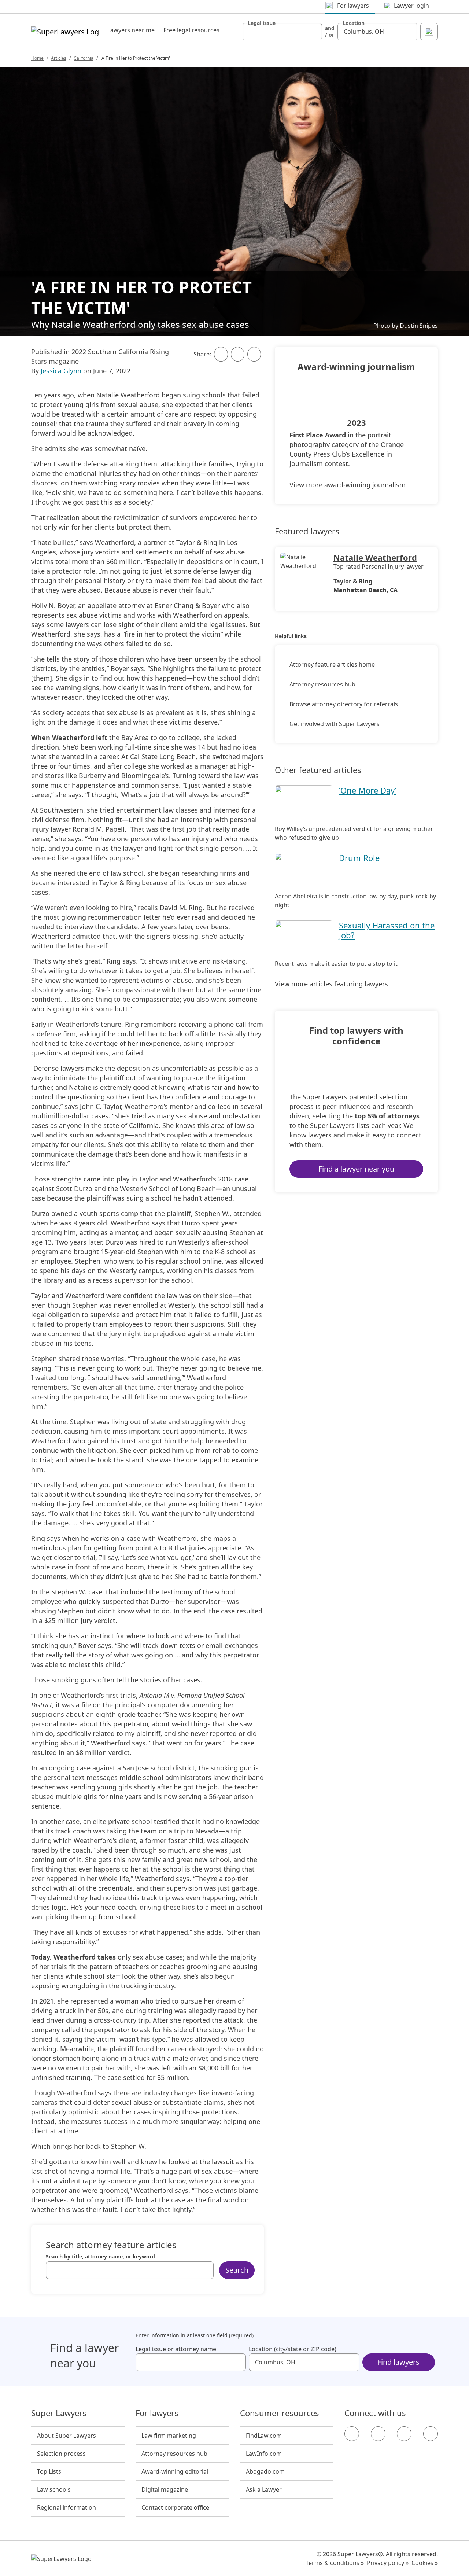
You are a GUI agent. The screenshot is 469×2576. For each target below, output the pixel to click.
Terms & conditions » (335, 2563)
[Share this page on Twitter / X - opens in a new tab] (238, 354)
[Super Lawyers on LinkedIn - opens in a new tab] (431, 2434)
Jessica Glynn (61, 371)
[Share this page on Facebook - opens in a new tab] (221, 354)
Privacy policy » (388, 2563)
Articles (59, 58)
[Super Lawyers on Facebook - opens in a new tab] (352, 2434)
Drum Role (359, 858)
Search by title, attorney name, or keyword (100, 2257)
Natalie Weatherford (375, 557)
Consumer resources (280, 2413)
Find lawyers (398, 2362)
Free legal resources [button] (191, 30)
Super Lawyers (59, 2413)
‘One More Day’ (368, 790)
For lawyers (157, 2413)
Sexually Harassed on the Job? (387, 930)
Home (37, 58)
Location (354, 23)
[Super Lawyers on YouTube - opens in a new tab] (404, 2434)
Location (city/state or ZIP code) (293, 2349)
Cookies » (425, 2563)
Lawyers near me (131, 30)
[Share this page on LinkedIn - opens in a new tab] (254, 354)
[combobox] (282, 32)
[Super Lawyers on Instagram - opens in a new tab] (378, 2434)
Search (237, 2270)
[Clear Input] (313, 32)
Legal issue (262, 23)
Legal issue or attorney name (176, 2349)
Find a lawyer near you (356, 1169)
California (84, 58)
